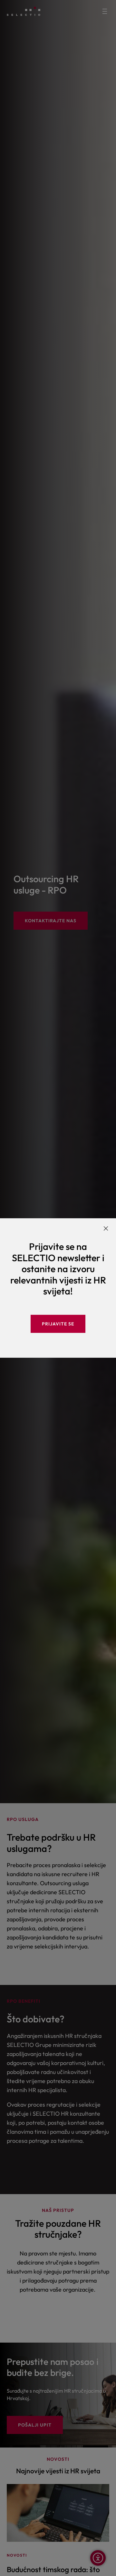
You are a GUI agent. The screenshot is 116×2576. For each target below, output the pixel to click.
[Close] (106, 1228)
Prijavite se (58, 1324)
